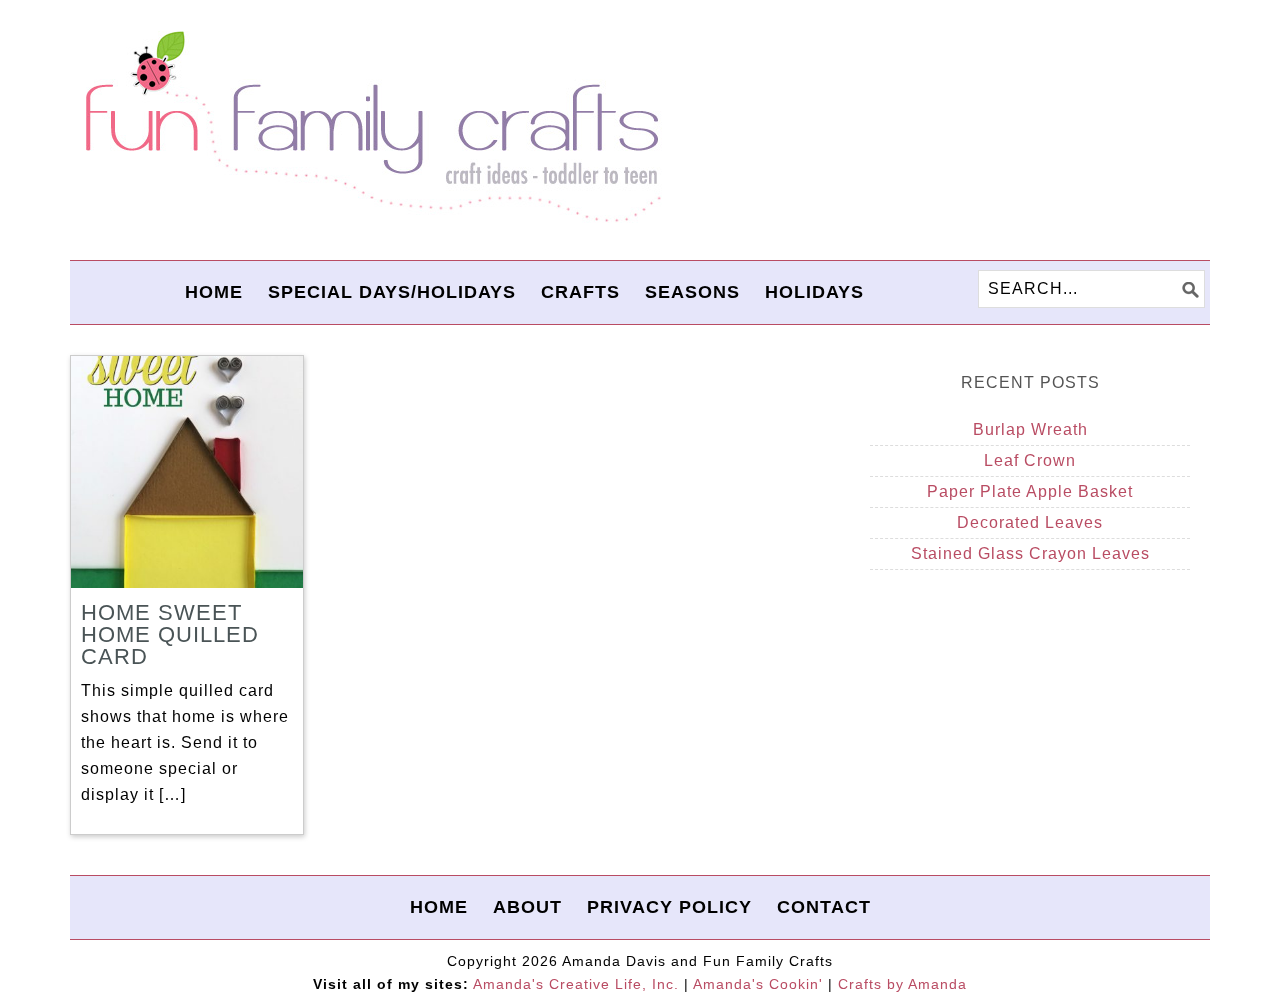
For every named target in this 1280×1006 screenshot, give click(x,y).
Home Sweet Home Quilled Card (170, 634)
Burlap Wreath (1030, 429)
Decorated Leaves (1030, 522)
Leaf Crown (1030, 460)
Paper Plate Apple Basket (1030, 491)
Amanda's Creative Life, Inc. (576, 984)
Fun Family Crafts (370, 127)
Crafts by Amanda (902, 984)
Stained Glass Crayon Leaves (1030, 553)
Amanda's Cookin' (758, 984)
